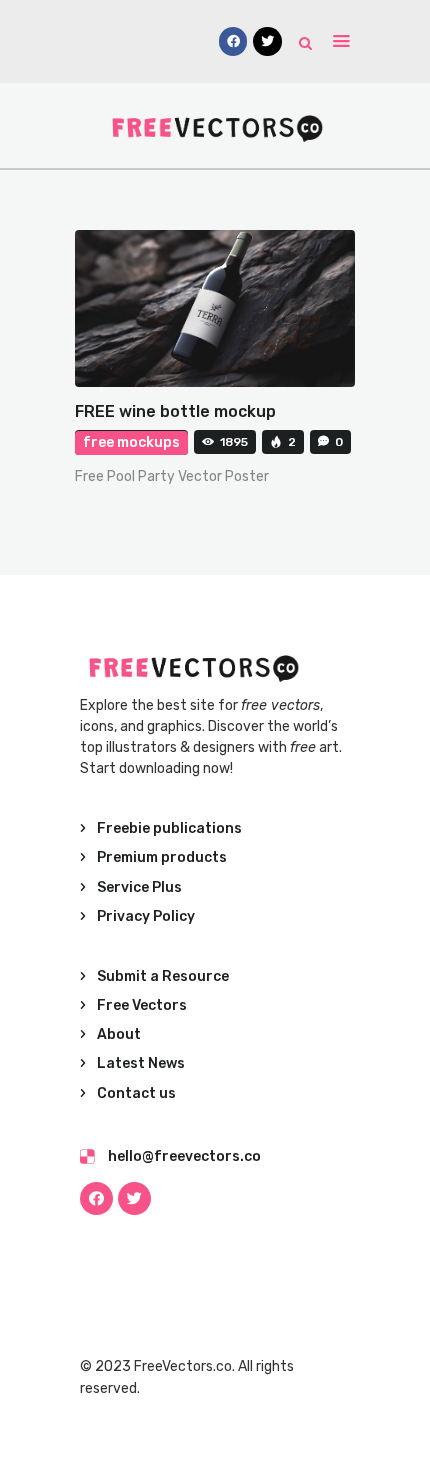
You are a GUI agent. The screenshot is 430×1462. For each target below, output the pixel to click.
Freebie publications (169, 828)
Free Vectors (142, 1005)
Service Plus (139, 887)
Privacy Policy (146, 916)
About (119, 1034)
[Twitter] (134, 1198)
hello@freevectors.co (184, 1156)
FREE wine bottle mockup (175, 411)
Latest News (141, 1063)
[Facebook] (96, 1198)
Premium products (162, 857)
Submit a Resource (163, 976)
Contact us (136, 1093)
